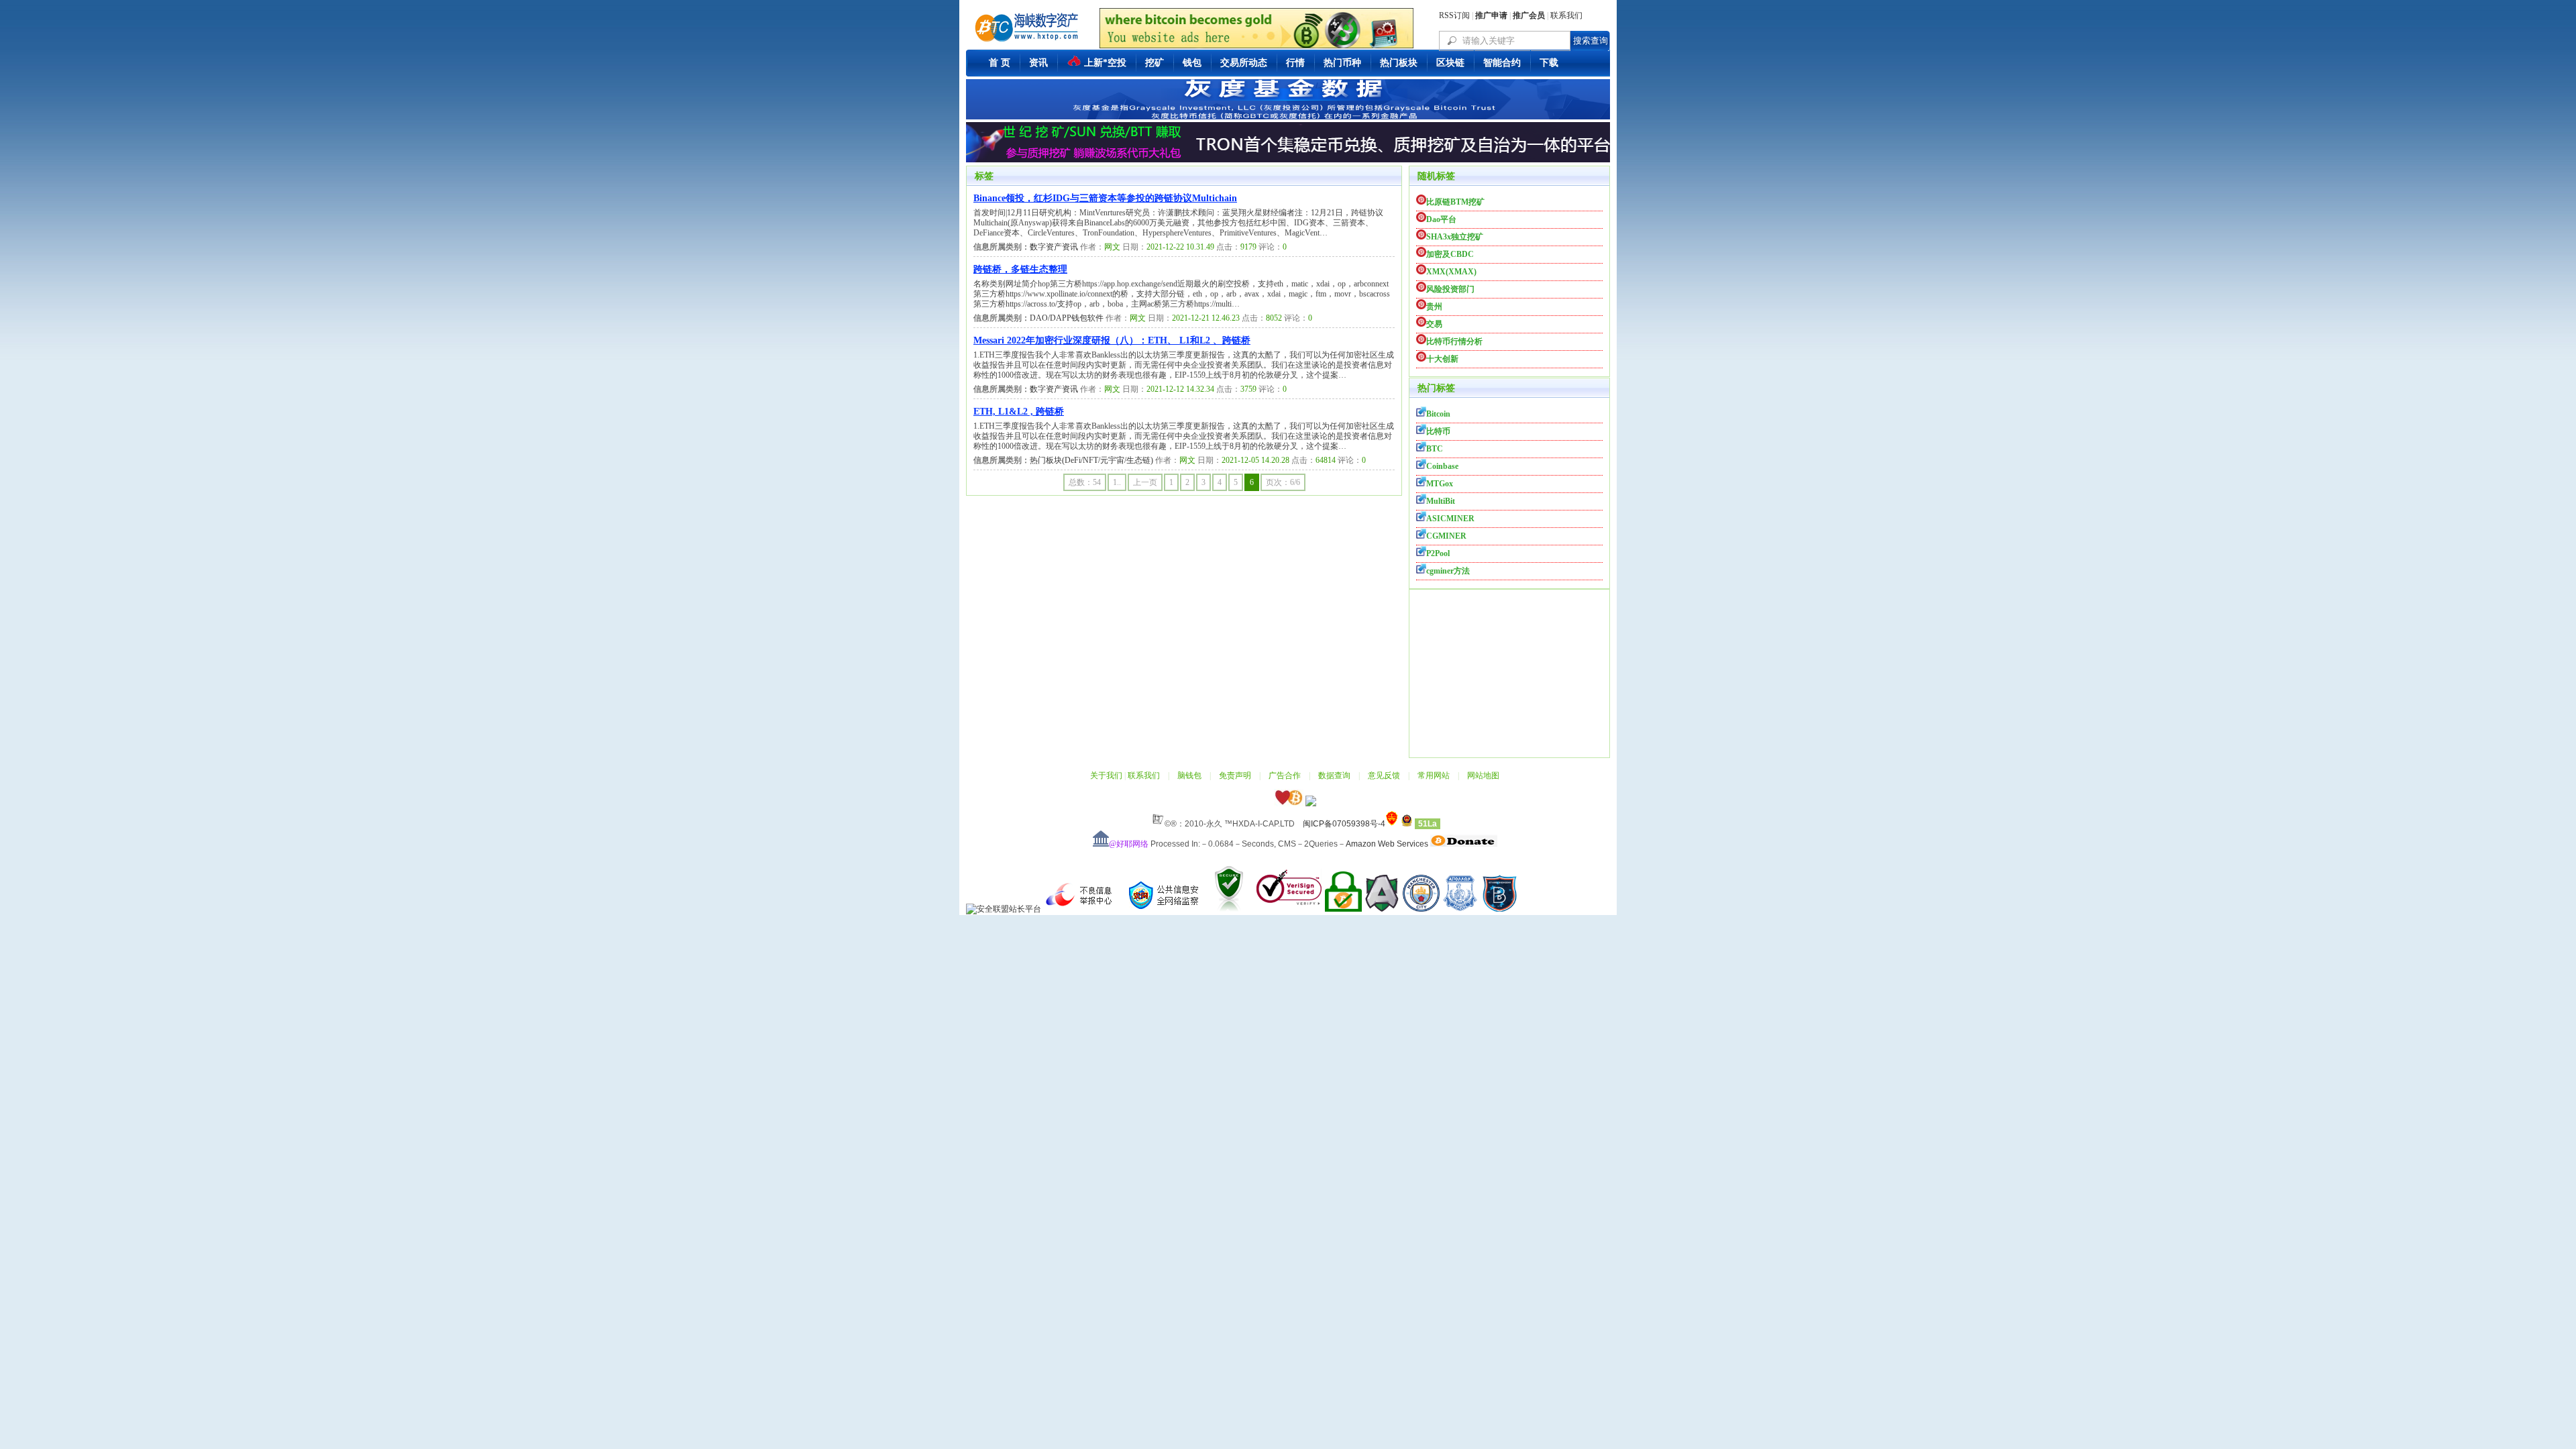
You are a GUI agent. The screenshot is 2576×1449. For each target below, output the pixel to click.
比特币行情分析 (1454, 341)
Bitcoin (1438, 414)
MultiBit (1441, 501)
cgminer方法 (1448, 571)
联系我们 (1566, 15)
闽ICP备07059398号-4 (1344, 824)
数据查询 (1334, 775)
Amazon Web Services (1387, 844)
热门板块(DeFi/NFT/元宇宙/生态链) (1091, 460)
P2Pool (1438, 553)
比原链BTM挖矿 (1455, 202)
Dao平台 (1441, 219)
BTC (1435, 449)
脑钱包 (1189, 775)
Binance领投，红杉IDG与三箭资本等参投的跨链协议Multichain (1105, 198)
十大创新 (1442, 359)
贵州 (1434, 307)
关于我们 (1106, 775)
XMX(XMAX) (1451, 272)
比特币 (1438, 431)
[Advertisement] (1509, 674)
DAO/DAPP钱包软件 (1067, 318)
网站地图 (1483, 775)
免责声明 (1235, 775)
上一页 (1145, 482)
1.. (1117, 482)
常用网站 (1434, 775)
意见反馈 (1384, 775)
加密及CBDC (1450, 254)
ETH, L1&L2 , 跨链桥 (1019, 412)
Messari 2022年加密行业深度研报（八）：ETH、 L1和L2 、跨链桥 (1112, 340)
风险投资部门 (1450, 289)
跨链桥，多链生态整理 (1020, 269)
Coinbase (1442, 466)
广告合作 (1285, 775)
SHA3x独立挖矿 (1455, 237)
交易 (1434, 324)
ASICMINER (1450, 519)
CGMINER (1446, 536)
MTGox (1440, 484)
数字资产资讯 (1054, 247)
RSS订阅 (1454, 15)
